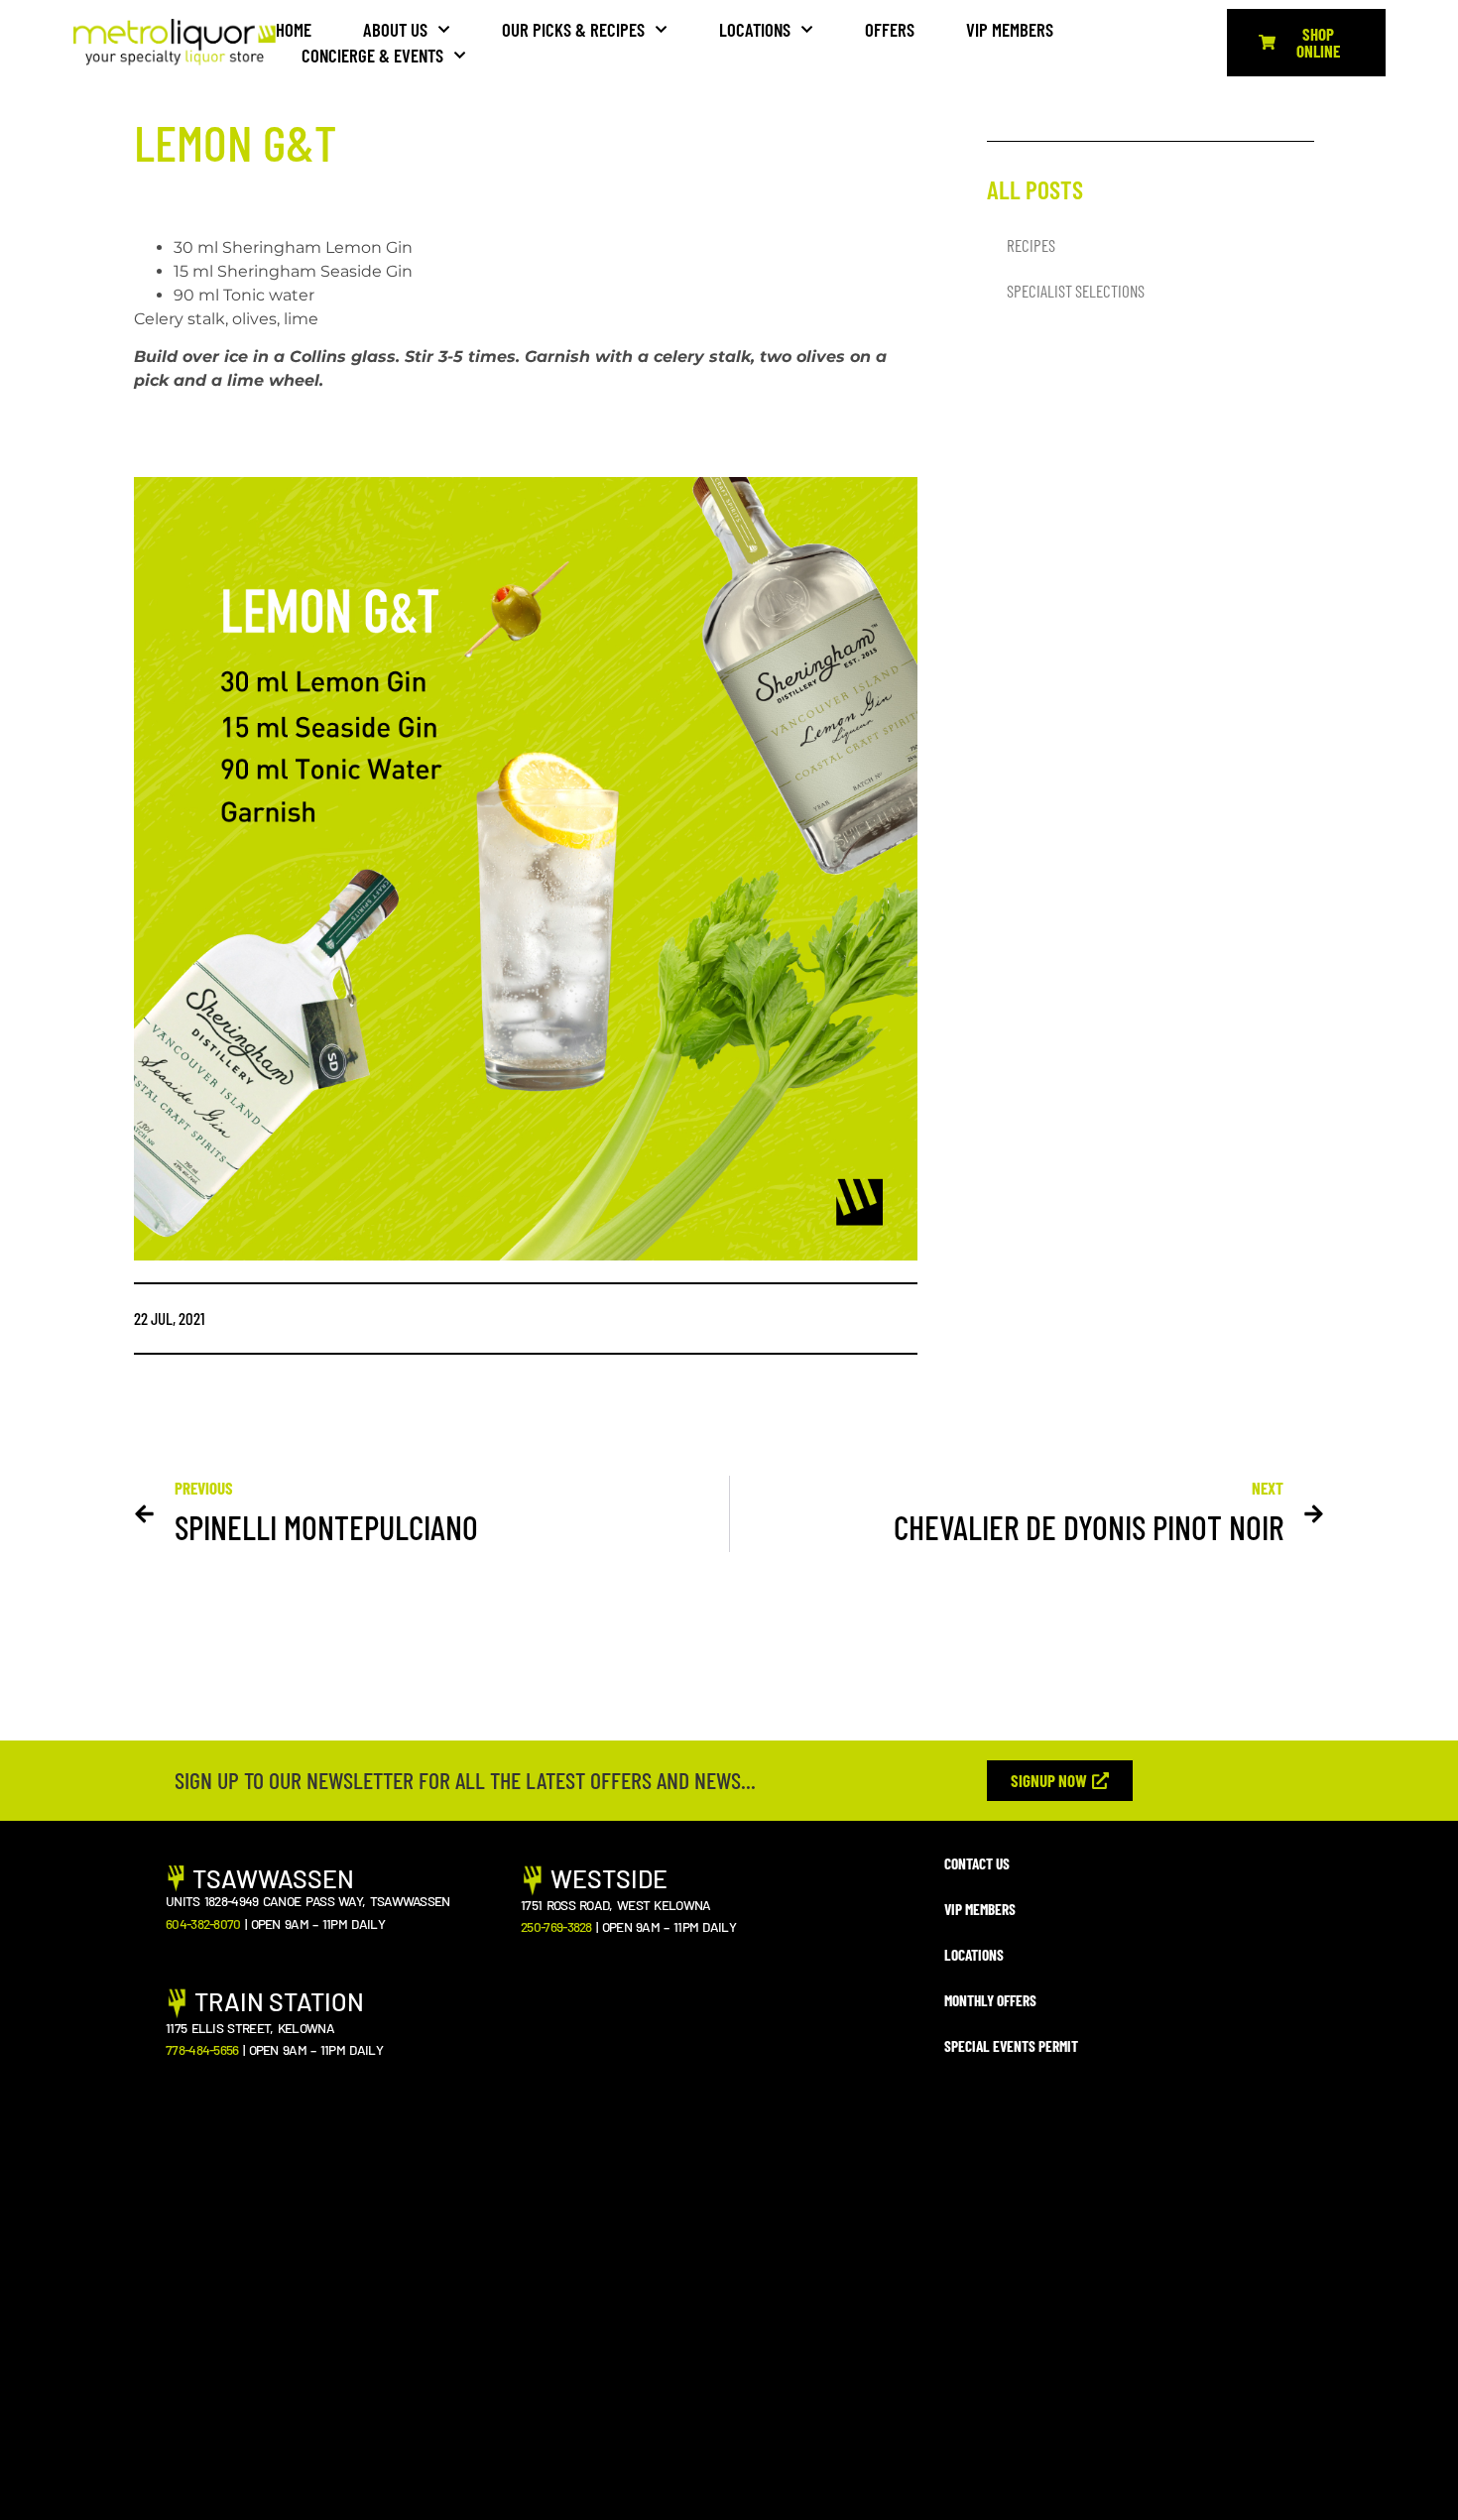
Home (294, 29)
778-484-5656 (202, 2049)
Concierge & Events (372, 55)
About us (395, 29)
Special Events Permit (1011, 2046)
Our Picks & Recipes (573, 29)
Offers (890, 29)
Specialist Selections (1076, 291)
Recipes (1031, 245)
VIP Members (1010, 29)
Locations (755, 29)
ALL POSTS (1035, 189)
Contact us (977, 1863)
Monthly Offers (990, 2000)
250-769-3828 (556, 1926)
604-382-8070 (203, 1923)
